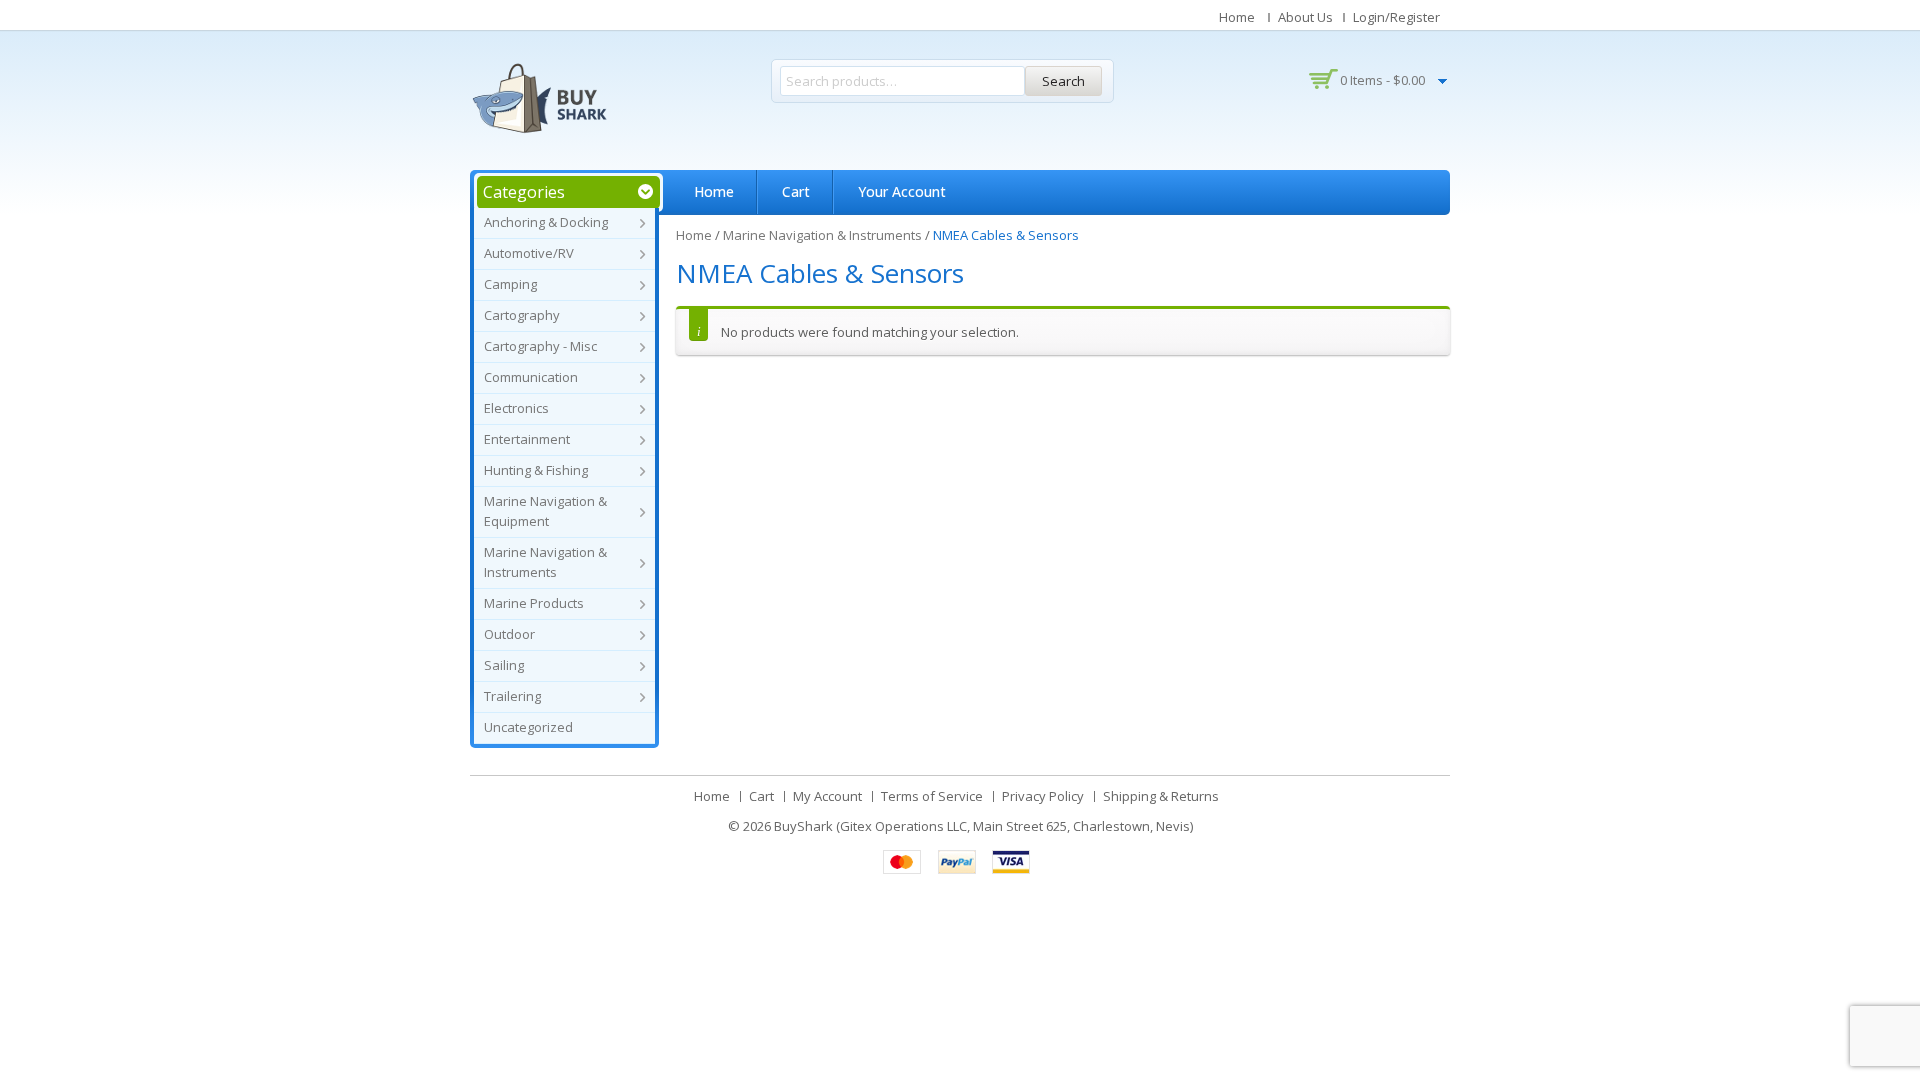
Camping (510, 284)
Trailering (512, 696)
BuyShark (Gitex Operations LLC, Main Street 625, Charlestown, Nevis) (983, 826)
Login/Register (1396, 17)
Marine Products (534, 603)
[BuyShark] (539, 98)
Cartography (522, 315)
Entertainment (527, 439)
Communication (531, 377)
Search (1063, 81)
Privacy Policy (1043, 796)
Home (1237, 17)
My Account (827, 796)
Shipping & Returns (1161, 796)
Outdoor (509, 634)
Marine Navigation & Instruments (822, 235)
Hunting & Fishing (536, 470)
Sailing (504, 665)
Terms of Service (932, 796)
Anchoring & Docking (546, 222)
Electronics (516, 408)
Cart (796, 191)
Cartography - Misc (540, 346)
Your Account (902, 191)
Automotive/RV (529, 253)
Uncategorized (528, 727)
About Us (1305, 17)
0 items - (1382, 80)
